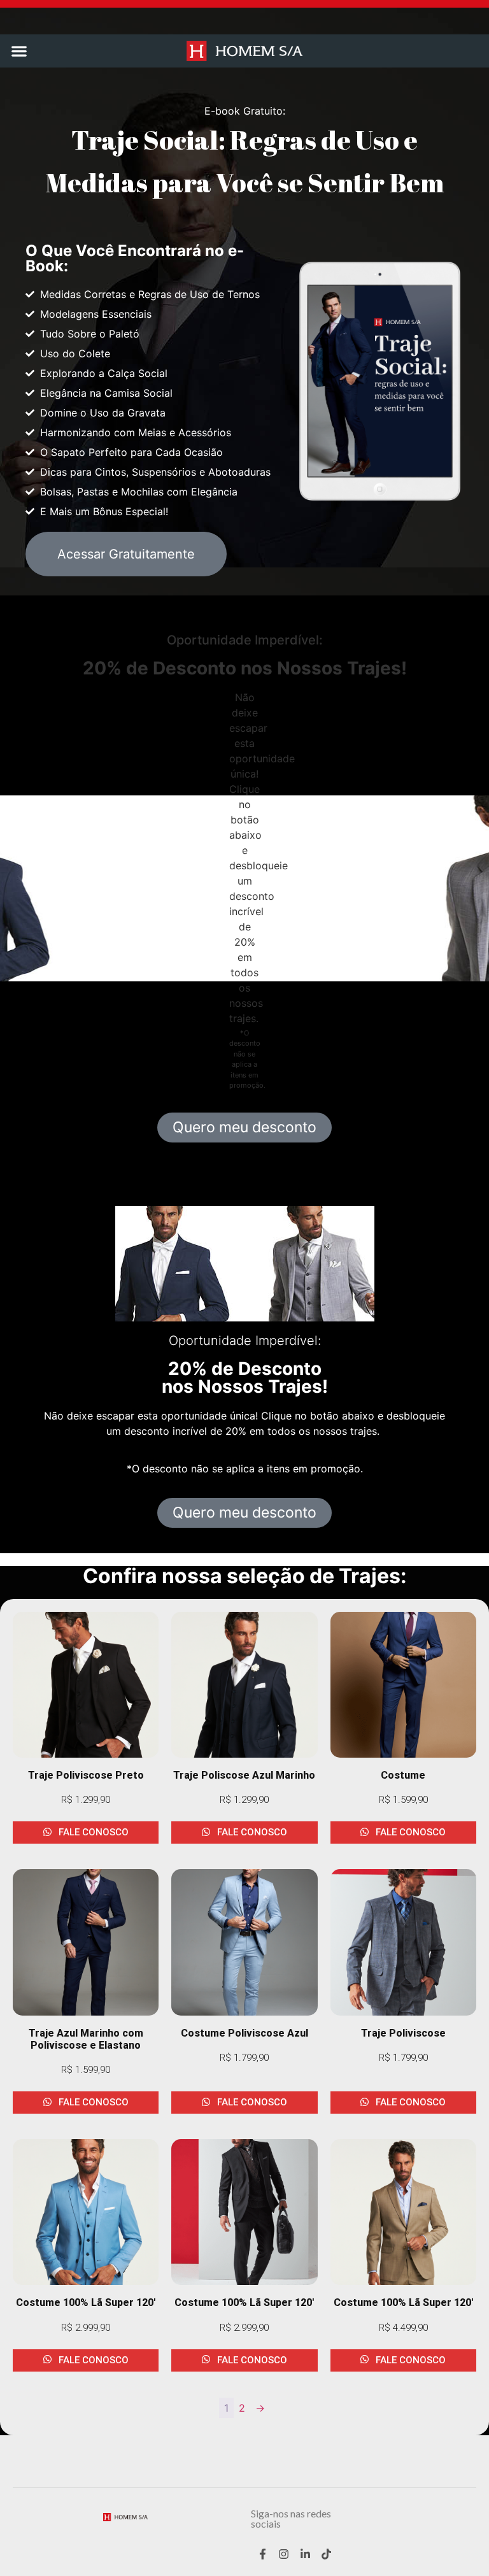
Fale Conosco (92, 1832)
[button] (19, 51)
